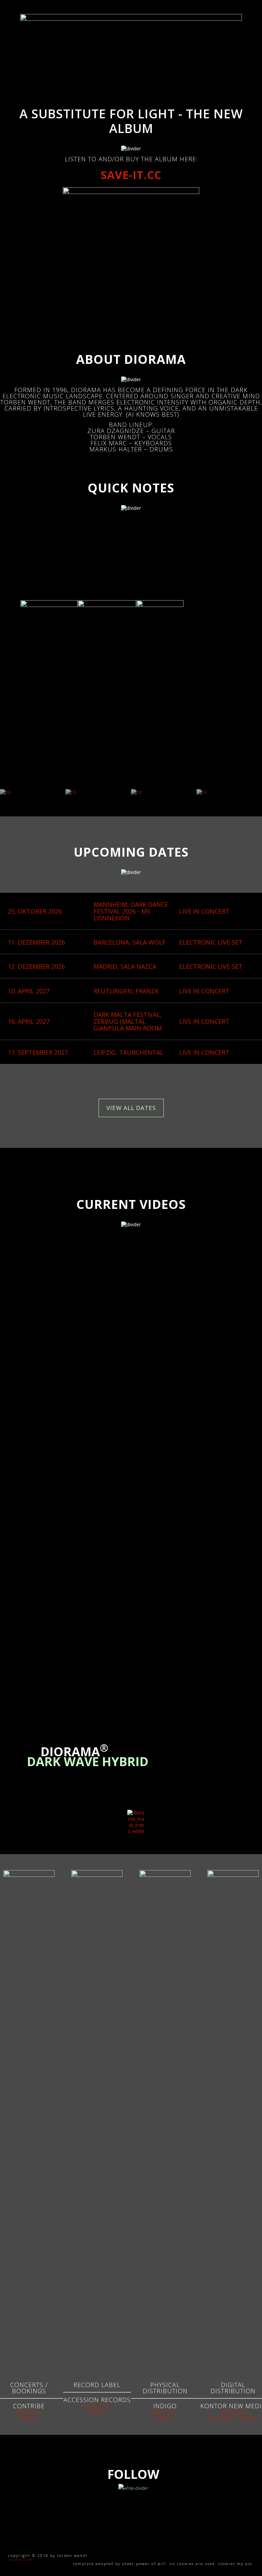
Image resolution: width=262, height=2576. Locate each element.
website (29, 2412)
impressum (21, 2559)
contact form (233, 2418)
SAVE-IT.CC (131, 175)
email (29, 2418)
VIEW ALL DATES (131, 1108)
